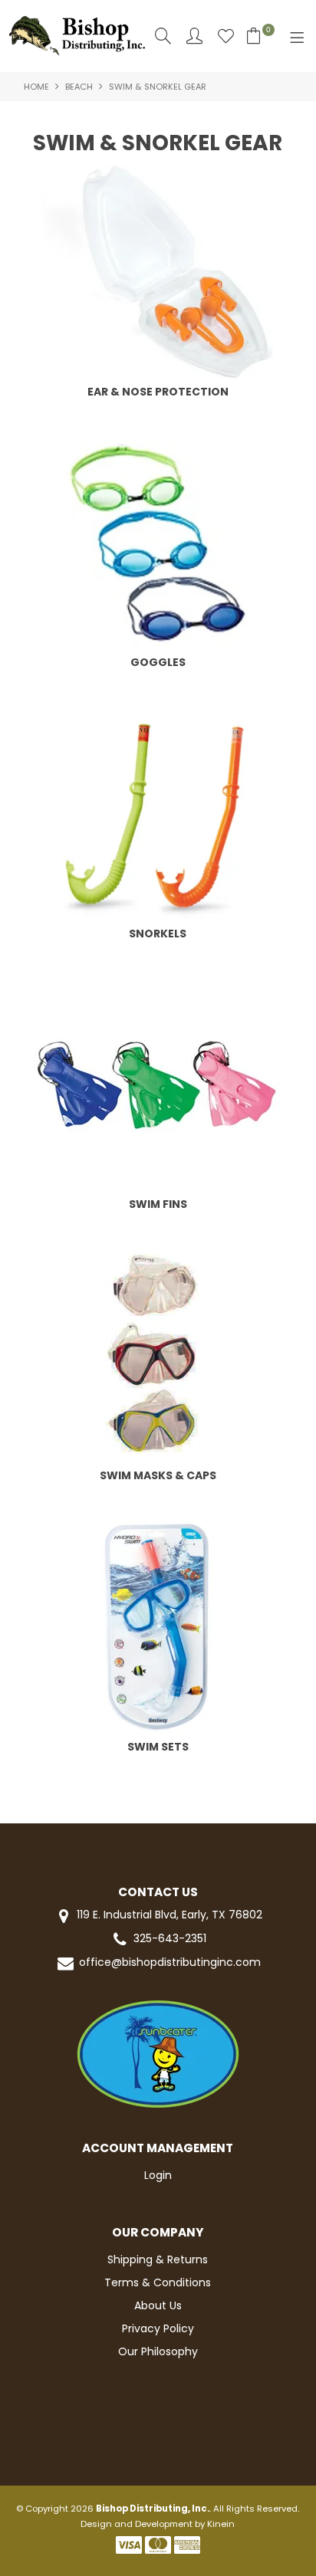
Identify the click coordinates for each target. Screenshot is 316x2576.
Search (163, 36)
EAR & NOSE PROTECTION (158, 392)
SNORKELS (158, 934)
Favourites (226, 36)
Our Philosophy (158, 2351)
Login (158, 2175)
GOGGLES (158, 662)
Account (194, 36)
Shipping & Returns (158, 2259)
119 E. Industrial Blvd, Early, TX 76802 (168, 1915)
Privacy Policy (158, 2328)
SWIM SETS (158, 1747)
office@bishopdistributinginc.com (170, 1962)
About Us (158, 2305)
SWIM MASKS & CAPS (158, 1475)
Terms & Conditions (158, 2282)
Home (36, 87)
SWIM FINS (158, 1204)
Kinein (221, 2524)
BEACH (79, 87)
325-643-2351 (170, 1939)
